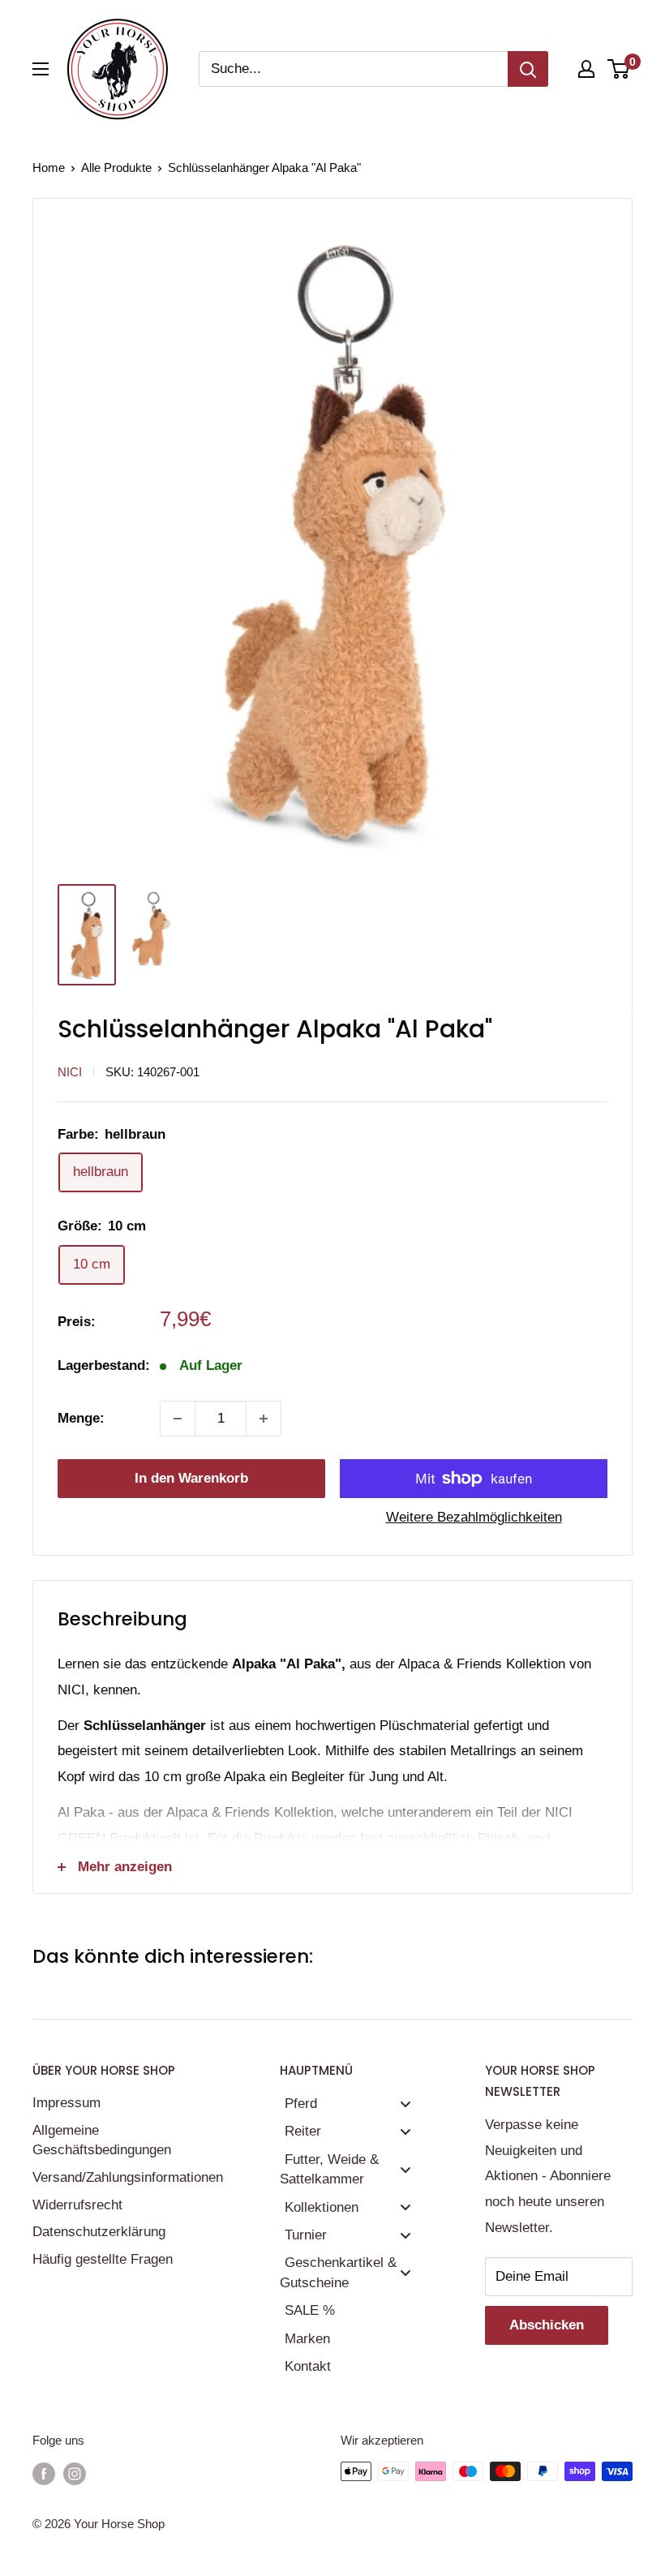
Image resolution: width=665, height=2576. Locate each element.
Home (49, 167)
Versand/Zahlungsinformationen (128, 2177)
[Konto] (586, 69)
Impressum (66, 2103)
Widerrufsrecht (77, 2205)
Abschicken (547, 2325)
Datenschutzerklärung (99, 2232)
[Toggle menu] (405, 2104)
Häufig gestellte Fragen (103, 2259)
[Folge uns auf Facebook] (44, 2473)
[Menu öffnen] (41, 69)
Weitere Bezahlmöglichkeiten (474, 1517)
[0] (619, 69)
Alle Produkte (116, 167)
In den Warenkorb (191, 1478)
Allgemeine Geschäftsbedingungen (102, 2140)
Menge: (81, 1418)
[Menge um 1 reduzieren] (178, 1419)
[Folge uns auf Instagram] (75, 2473)
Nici (70, 1072)
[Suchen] (528, 69)
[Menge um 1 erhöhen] (264, 1419)
